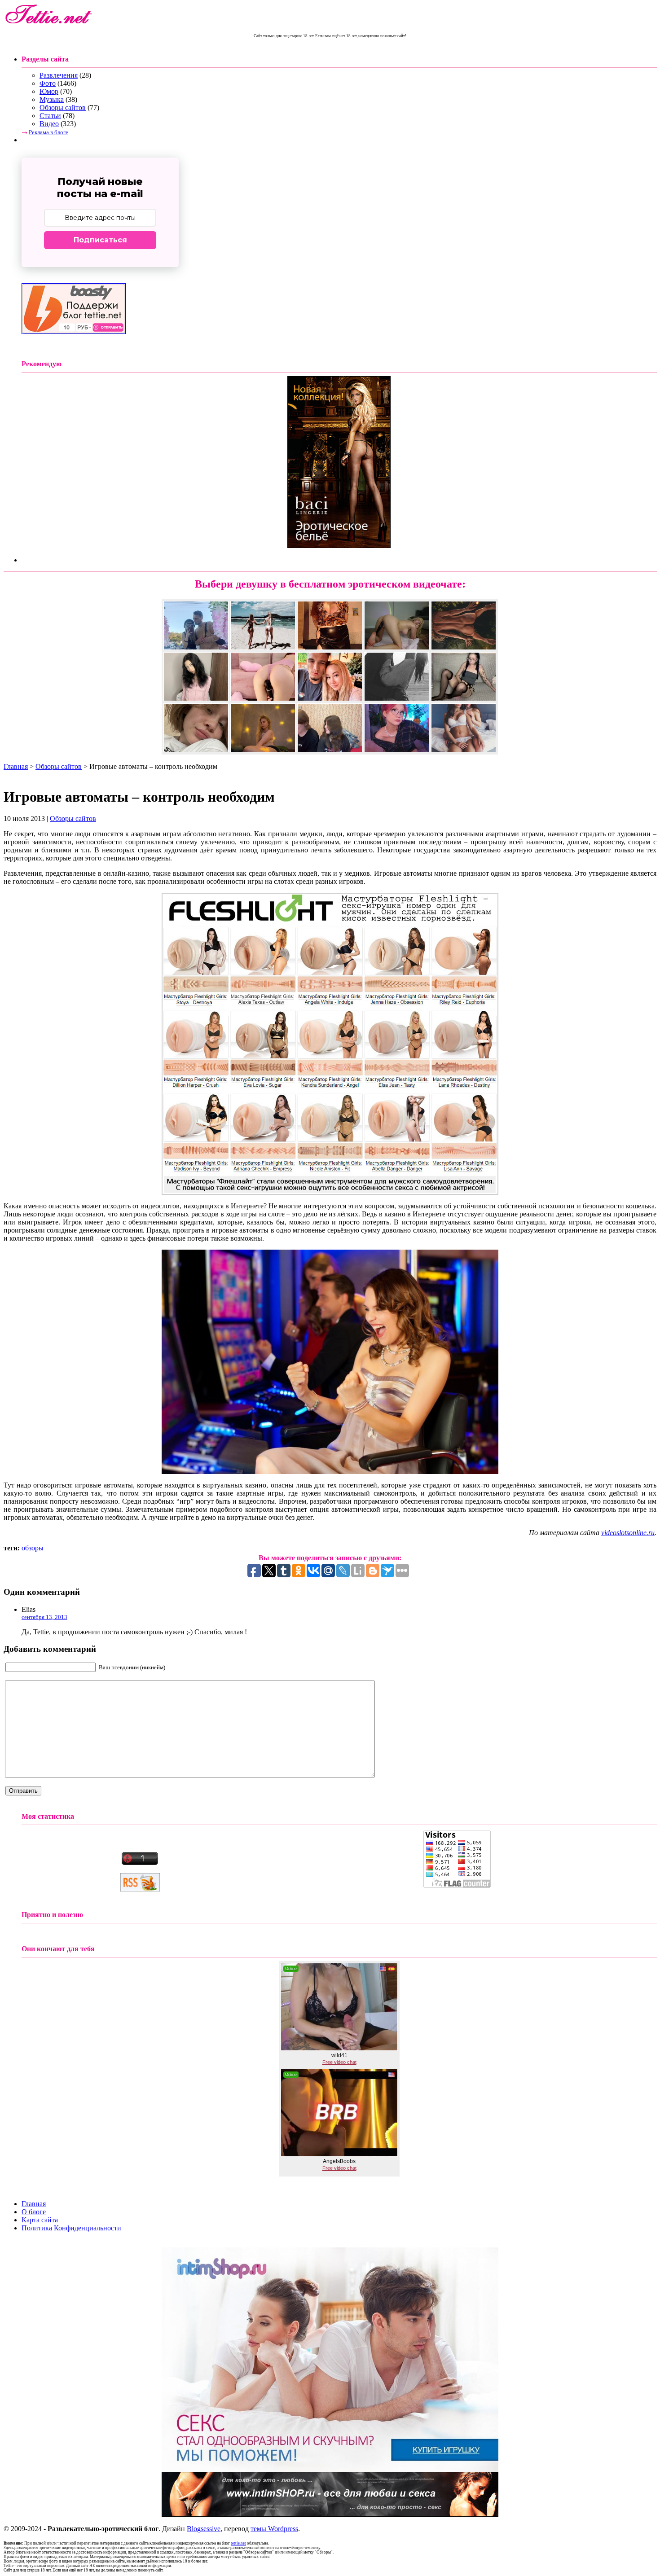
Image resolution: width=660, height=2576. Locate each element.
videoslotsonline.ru (628, 1533)
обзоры (33, 1548)
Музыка (52, 99)
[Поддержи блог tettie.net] (74, 331)
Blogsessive (204, 2529)
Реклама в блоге (48, 132)
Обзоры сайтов (63, 108)
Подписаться (100, 240)
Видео (49, 124)
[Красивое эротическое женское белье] (339, 546)
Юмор (49, 91)
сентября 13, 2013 (44, 1617)
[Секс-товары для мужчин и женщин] (330, 2514)
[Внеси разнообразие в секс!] (330, 2469)
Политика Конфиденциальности (71, 2228)
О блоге (34, 2212)
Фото (48, 83)
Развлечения (59, 75)
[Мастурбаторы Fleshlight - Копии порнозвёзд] (330, 1192)
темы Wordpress (274, 2529)
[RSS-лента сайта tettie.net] (140, 1889)
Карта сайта (40, 2220)
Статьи (50, 116)
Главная (16, 766)
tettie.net (238, 2543)
